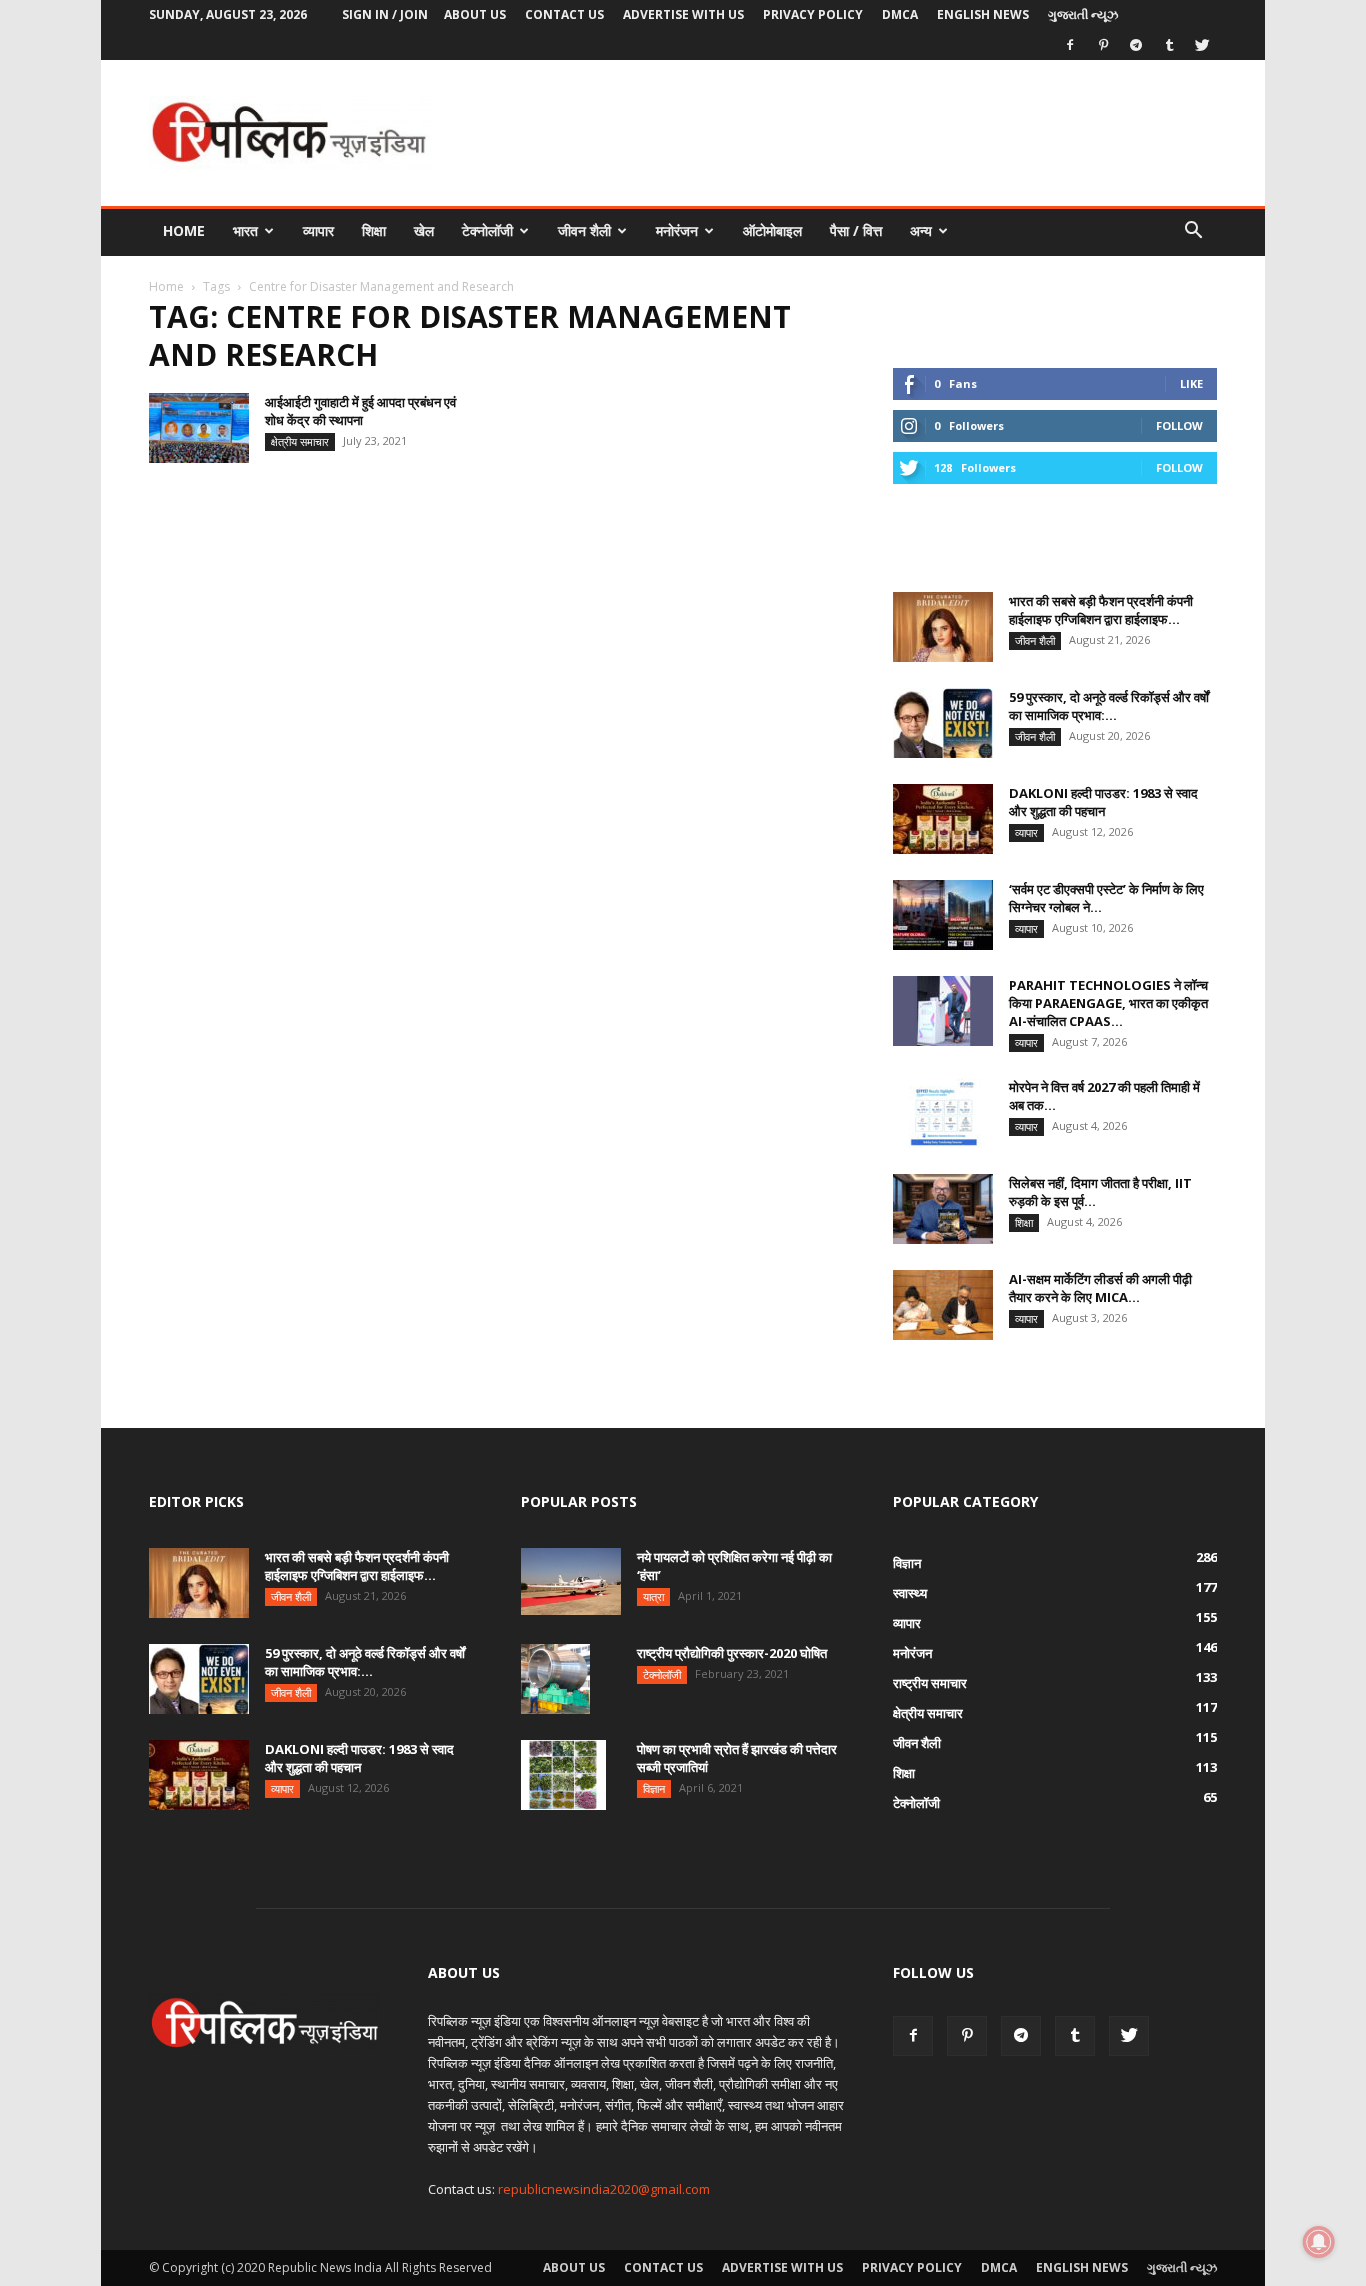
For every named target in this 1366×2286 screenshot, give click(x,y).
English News (983, 14)
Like (1191, 383)
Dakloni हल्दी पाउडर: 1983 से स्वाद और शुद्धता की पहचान (1103, 802)
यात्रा (653, 1596)
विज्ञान (654, 1788)
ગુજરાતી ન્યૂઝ (1083, 14)
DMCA (900, 14)
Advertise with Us (683, 14)
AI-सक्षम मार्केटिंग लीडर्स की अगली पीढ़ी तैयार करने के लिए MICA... (1100, 1288)
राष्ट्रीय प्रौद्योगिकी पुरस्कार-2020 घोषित (732, 1653)
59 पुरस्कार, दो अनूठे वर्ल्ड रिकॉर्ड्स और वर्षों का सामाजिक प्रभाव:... (1109, 706)
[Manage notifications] (1319, 2242)
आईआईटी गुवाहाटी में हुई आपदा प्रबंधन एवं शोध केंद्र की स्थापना (360, 411)
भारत (245, 230)
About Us (475, 14)
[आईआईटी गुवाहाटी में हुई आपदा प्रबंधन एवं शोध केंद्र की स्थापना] (199, 428)
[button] (1193, 232)
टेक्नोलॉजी (487, 230)
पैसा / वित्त (856, 230)
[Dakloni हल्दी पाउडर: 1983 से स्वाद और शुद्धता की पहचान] (943, 819)
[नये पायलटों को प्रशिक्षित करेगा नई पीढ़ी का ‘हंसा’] (571, 1581)
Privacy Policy (813, 14)
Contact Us (564, 14)
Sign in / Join (385, 14)
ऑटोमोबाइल (772, 230)
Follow (1179, 425)
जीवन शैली (584, 230)
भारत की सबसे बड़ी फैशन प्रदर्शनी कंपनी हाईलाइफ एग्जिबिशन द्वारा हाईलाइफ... (1101, 610)
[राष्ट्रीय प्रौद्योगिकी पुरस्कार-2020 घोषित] (555, 1679)
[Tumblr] (1169, 45)
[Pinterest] (1103, 45)
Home (184, 230)
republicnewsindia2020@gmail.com (604, 2189)
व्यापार (318, 230)
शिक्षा (374, 230)
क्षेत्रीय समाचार (300, 441)
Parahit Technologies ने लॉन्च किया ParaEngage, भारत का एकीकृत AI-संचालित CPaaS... (1108, 1003)
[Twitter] (1202, 45)
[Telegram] (1136, 45)
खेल (424, 230)
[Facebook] (1070, 45)
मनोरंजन (677, 230)
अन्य (921, 230)
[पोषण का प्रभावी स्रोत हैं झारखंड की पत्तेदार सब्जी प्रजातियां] (563, 1775)
